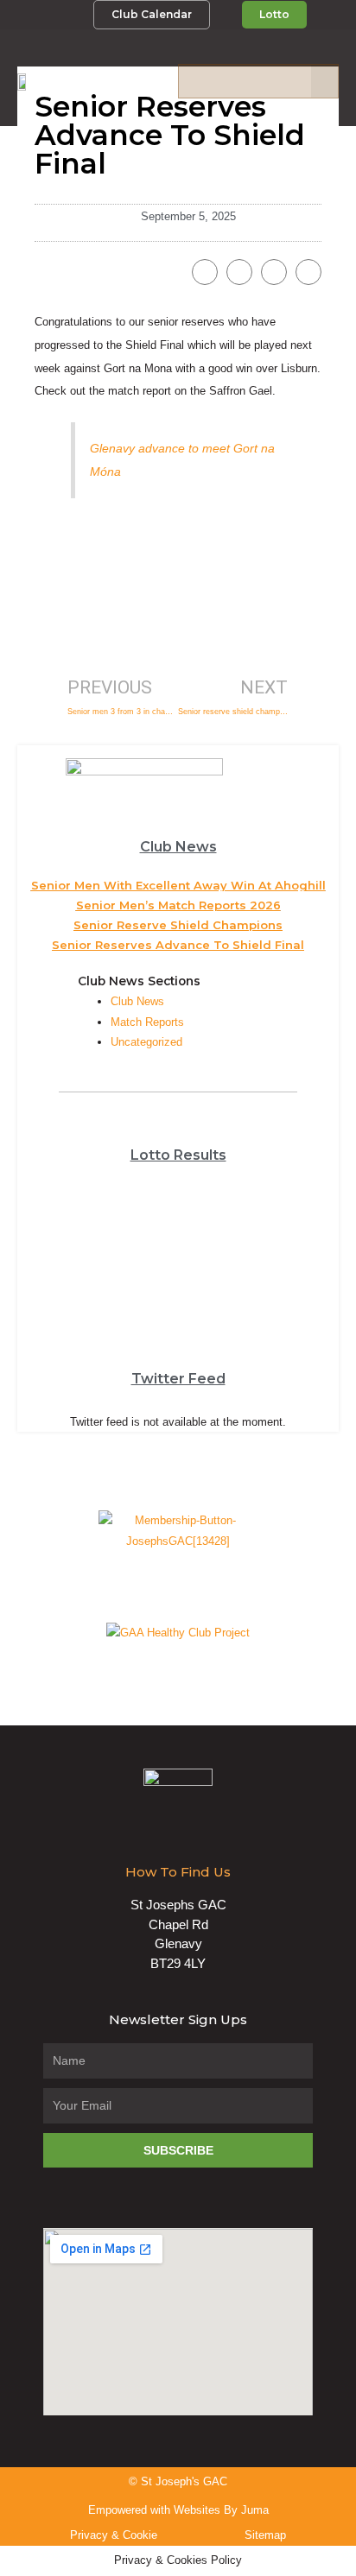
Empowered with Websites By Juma (178, 2510)
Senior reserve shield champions (178, 925)
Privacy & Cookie (114, 2535)
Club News (137, 1001)
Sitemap (265, 2535)
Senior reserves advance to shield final (178, 945)
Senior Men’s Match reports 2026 (178, 905)
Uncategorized (146, 1042)
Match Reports (147, 1022)
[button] (325, 81)
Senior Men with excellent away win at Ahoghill (178, 885)
